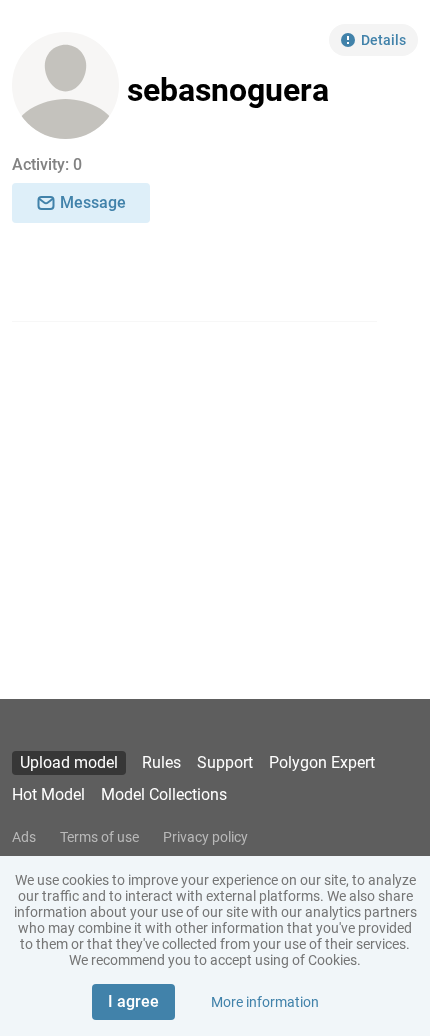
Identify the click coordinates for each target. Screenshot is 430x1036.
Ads (24, 837)
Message (93, 202)
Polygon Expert (322, 762)
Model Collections (164, 794)
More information (265, 1002)
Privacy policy (205, 837)
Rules (161, 762)
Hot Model (48, 794)
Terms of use (99, 837)
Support (225, 762)
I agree (133, 1001)
